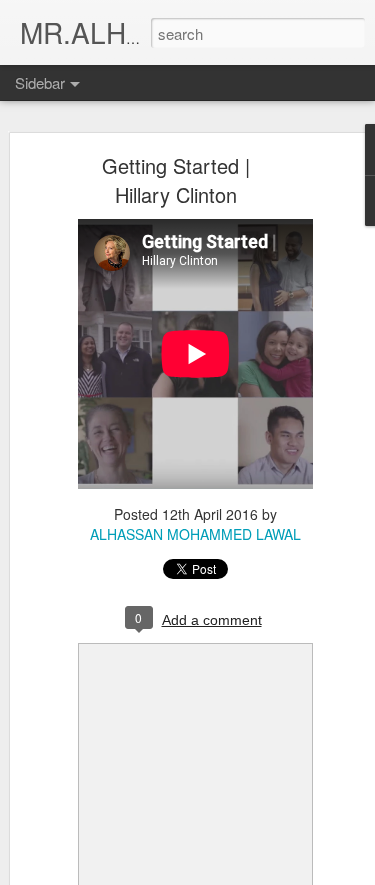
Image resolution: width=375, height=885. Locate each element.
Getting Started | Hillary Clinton (176, 180)
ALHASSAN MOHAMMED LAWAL (195, 534)
